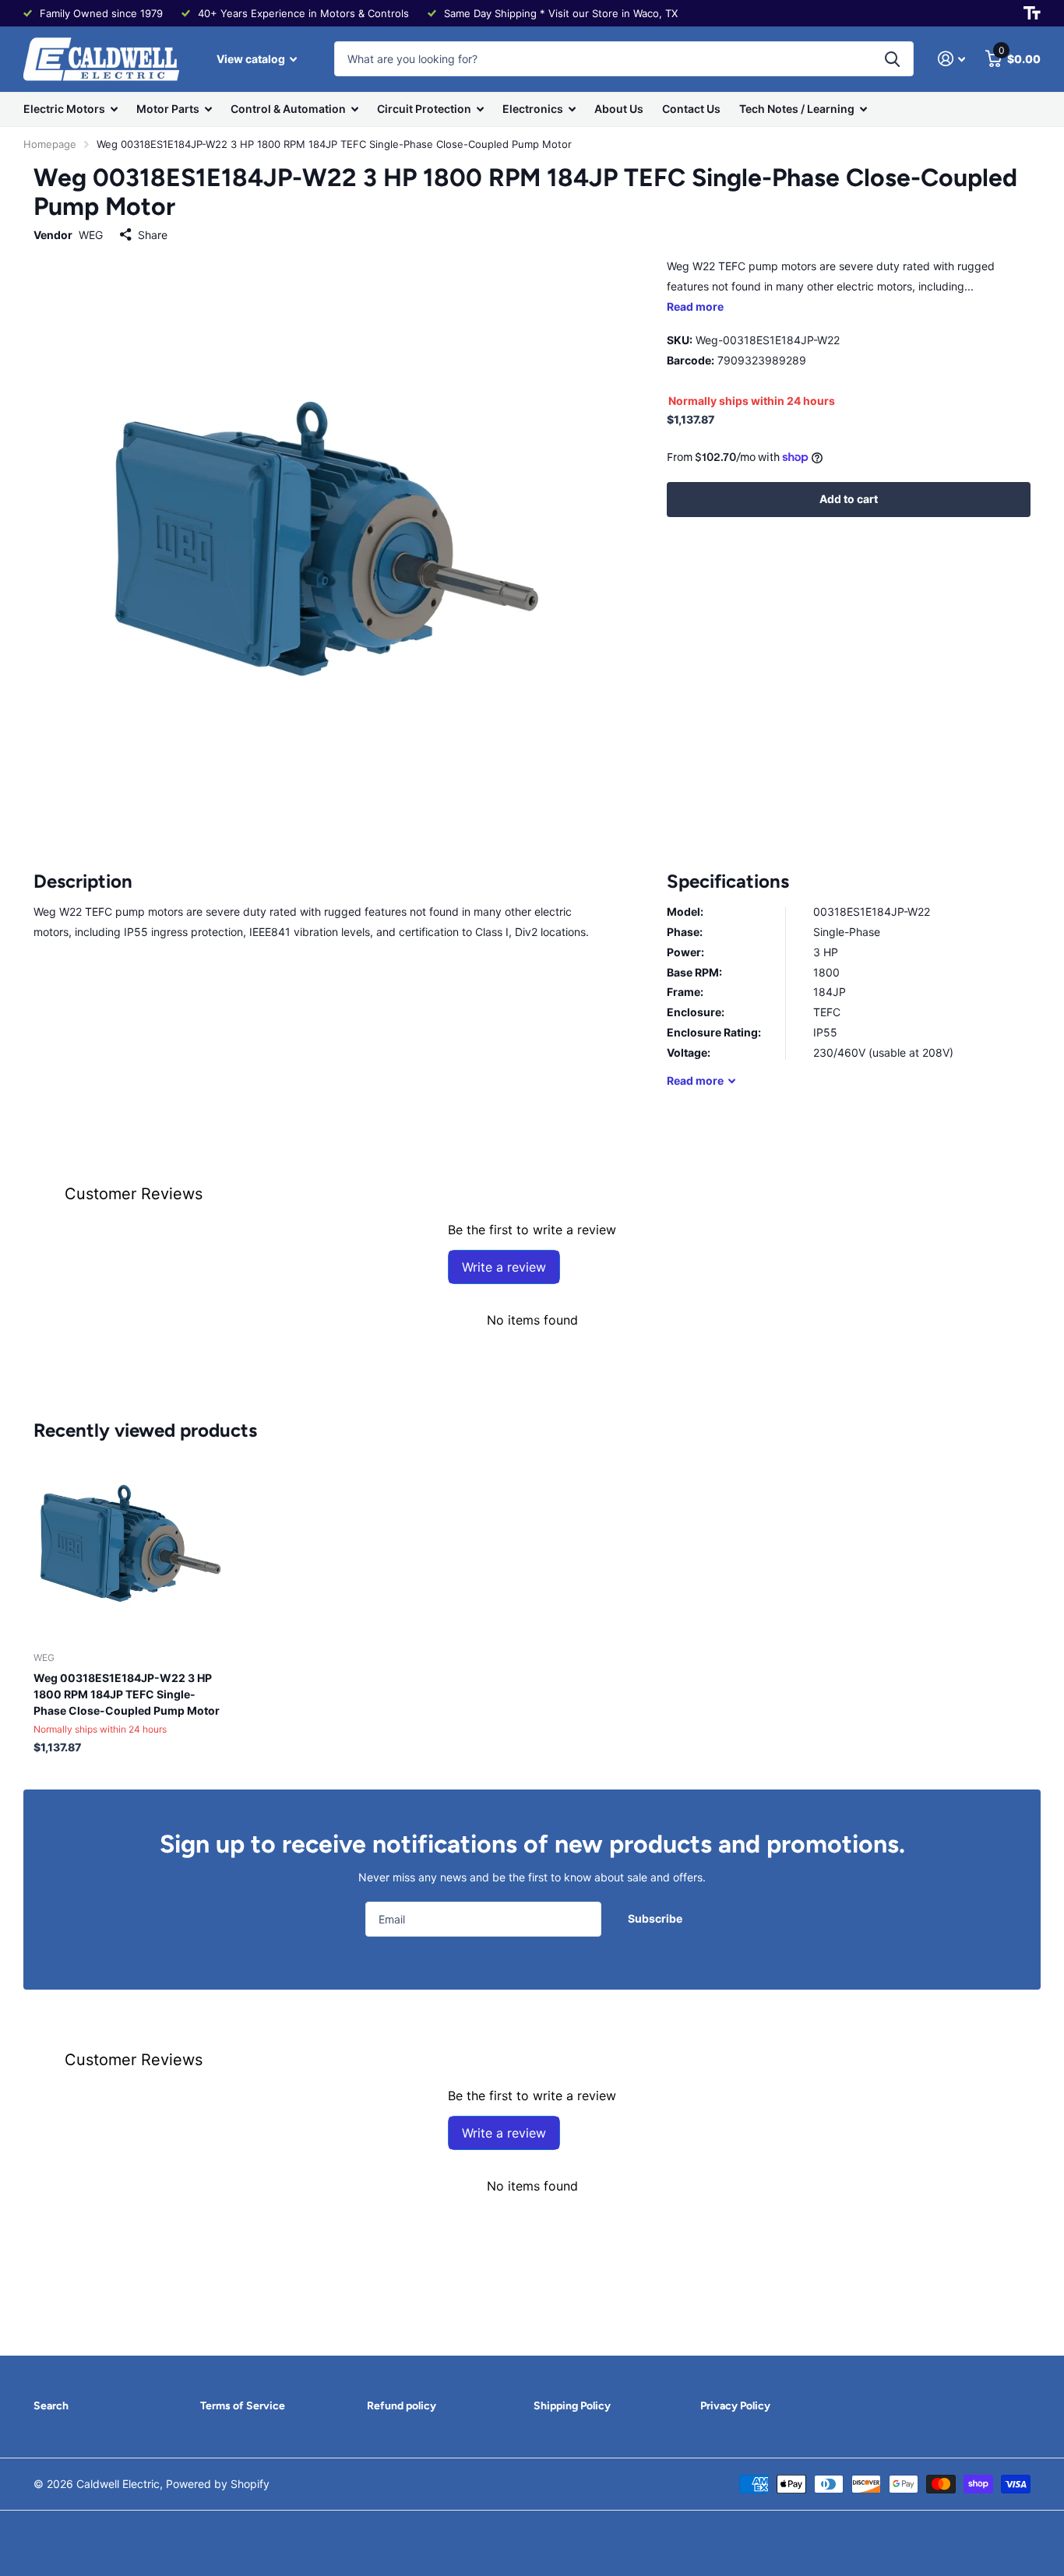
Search (51, 2406)
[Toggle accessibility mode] (1032, 13)
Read (695, 1080)
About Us (619, 109)
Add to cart (849, 499)
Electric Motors (64, 109)
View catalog (252, 59)
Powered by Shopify (218, 2484)
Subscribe (656, 1918)
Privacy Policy (735, 2406)
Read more (695, 306)
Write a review (504, 1267)
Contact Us (691, 109)
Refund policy (402, 2406)
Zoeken (892, 59)
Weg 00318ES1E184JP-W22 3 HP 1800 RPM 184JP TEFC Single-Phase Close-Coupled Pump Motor (127, 1694)
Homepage (50, 144)
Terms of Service (243, 2406)
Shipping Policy (572, 2406)
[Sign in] (951, 59)
